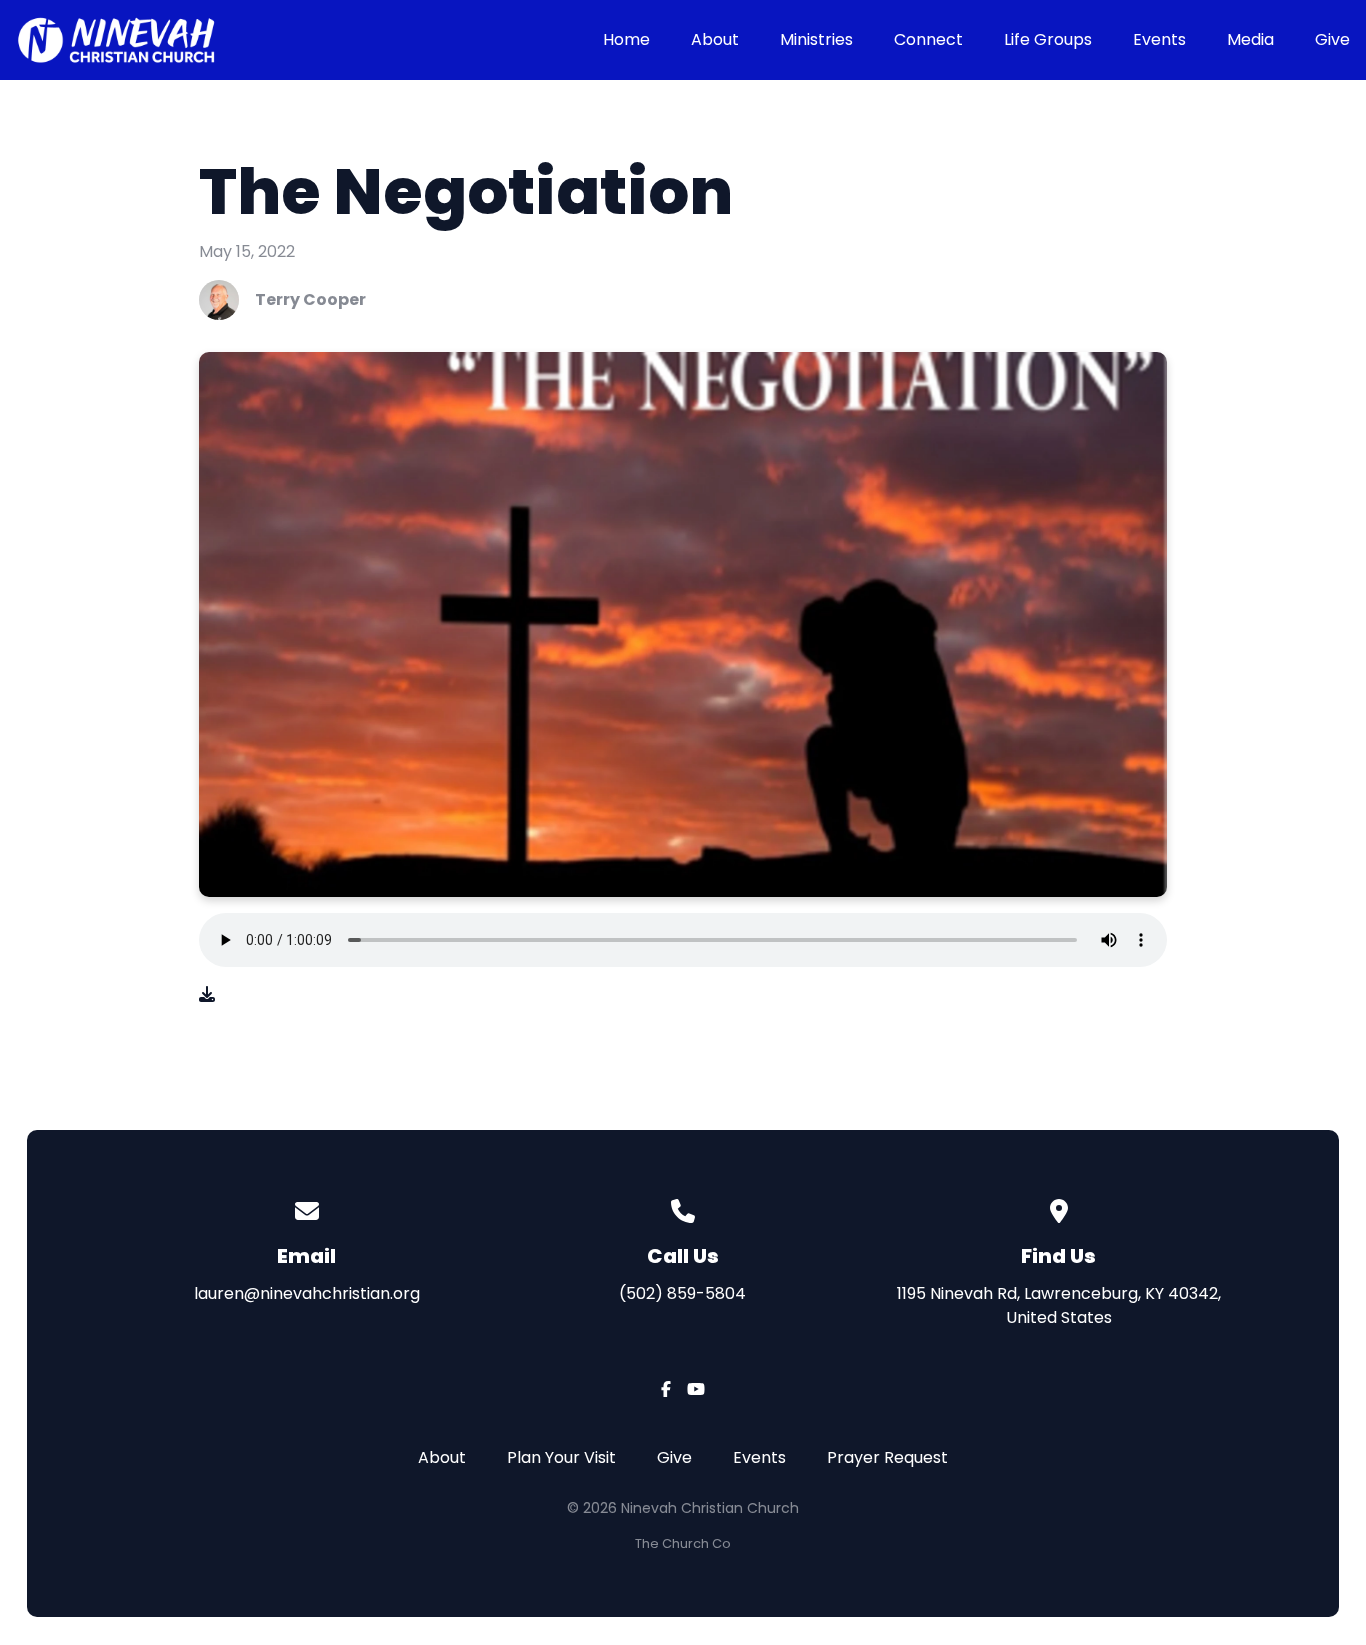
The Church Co (683, 1543)
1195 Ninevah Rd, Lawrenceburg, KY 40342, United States (1059, 1305)
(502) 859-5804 (682, 1293)
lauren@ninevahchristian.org (307, 1293)
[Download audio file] (207, 995)
